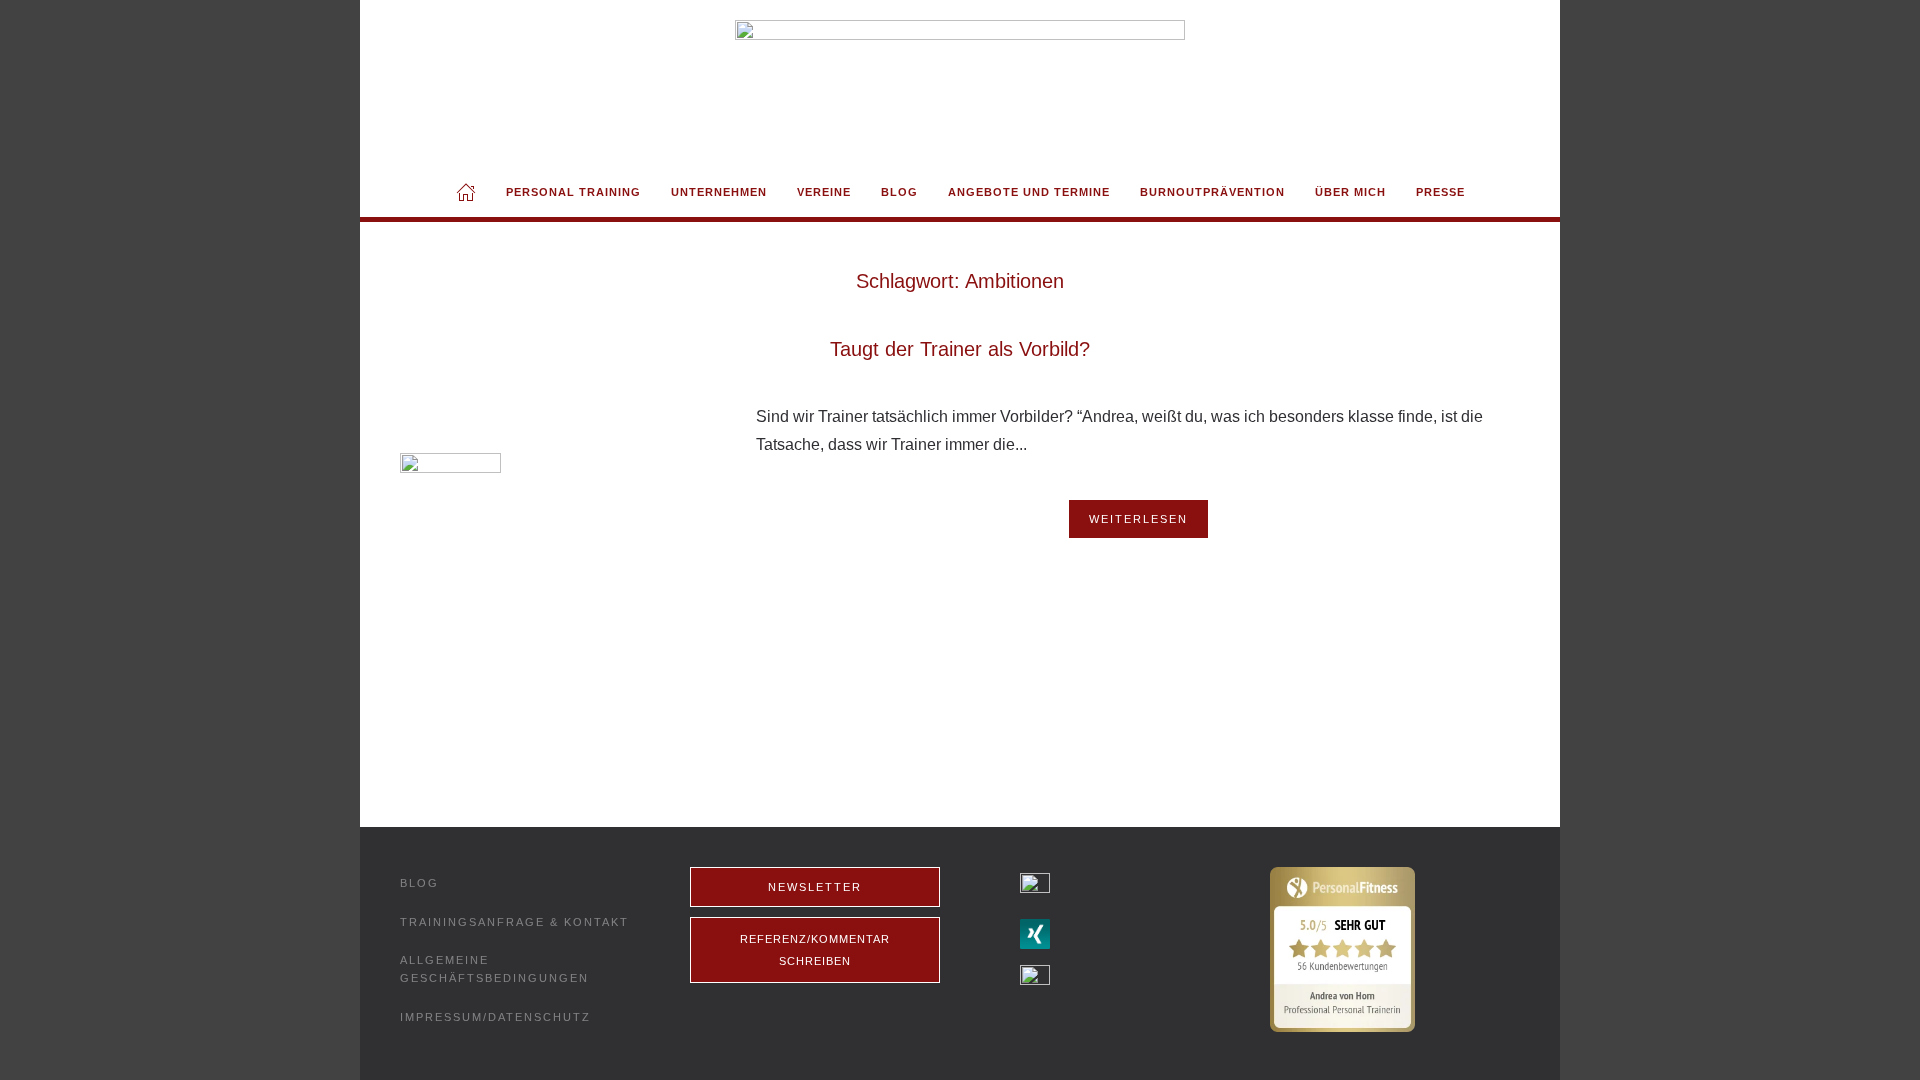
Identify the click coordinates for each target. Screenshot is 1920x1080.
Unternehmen (719, 192)
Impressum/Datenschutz (495, 1017)
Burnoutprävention (1212, 192)
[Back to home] (960, 83)
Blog (899, 192)
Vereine (824, 192)
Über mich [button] (1350, 192)
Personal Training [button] (573, 192)
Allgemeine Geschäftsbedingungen (494, 969)
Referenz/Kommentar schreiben (815, 950)
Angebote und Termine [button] (1029, 192)
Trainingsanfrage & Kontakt (514, 922)
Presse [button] (1440, 192)
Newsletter (815, 887)
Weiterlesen (1138, 519)
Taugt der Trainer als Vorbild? (960, 349)
